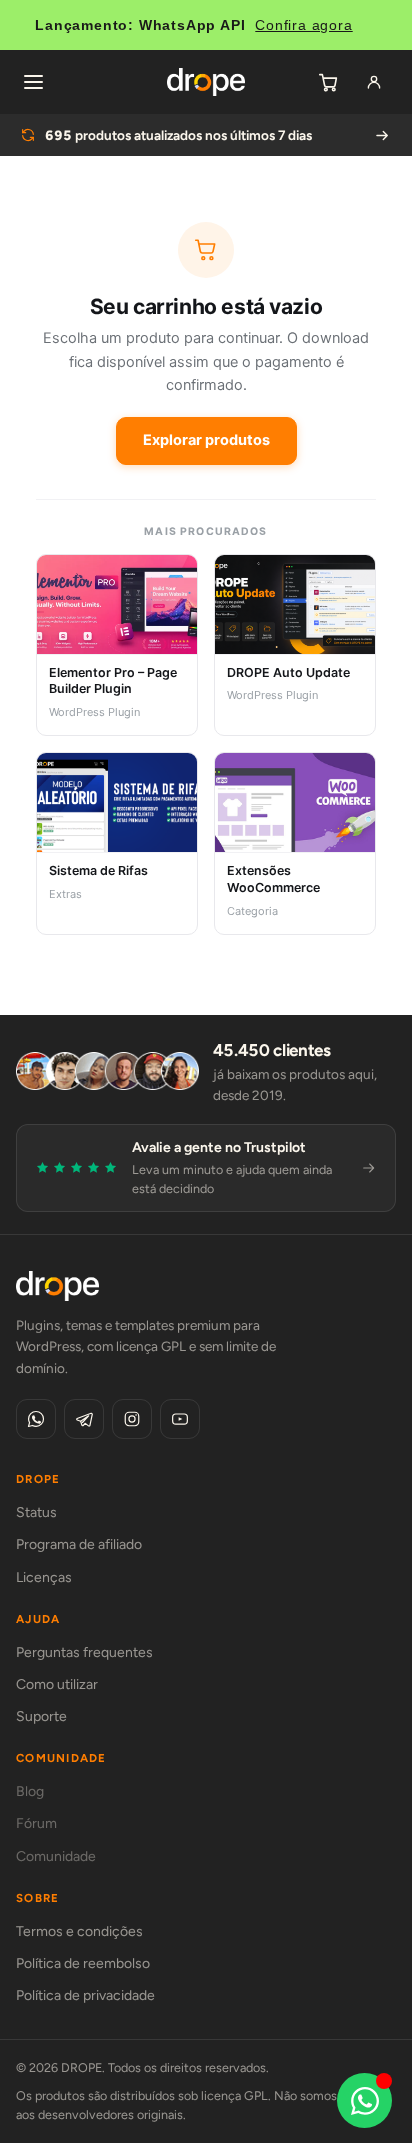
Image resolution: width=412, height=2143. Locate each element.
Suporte (41, 1716)
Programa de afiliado (79, 1544)
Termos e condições (79, 1931)
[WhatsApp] (36, 1419)
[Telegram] (84, 1419)
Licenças (44, 1577)
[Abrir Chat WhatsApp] (364, 2100)
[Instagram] (132, 1419)
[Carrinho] (328, 82)
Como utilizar (57, 1684)
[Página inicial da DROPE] (205, 82)
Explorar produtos (206, 440)
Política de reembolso (83, 1963)
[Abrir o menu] (33, 82)
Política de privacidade (85, 1995)
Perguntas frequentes (84, 1652)
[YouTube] (180, 1419)
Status (36, 1512)
